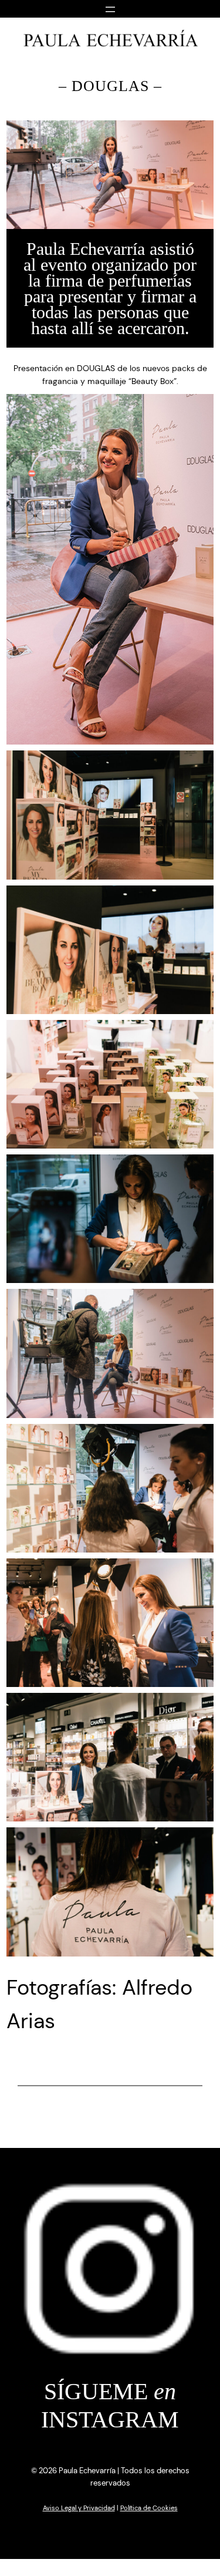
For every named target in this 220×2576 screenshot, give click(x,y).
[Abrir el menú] (110, 8)
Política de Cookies (149, 2508)
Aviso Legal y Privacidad (79, 2508)
